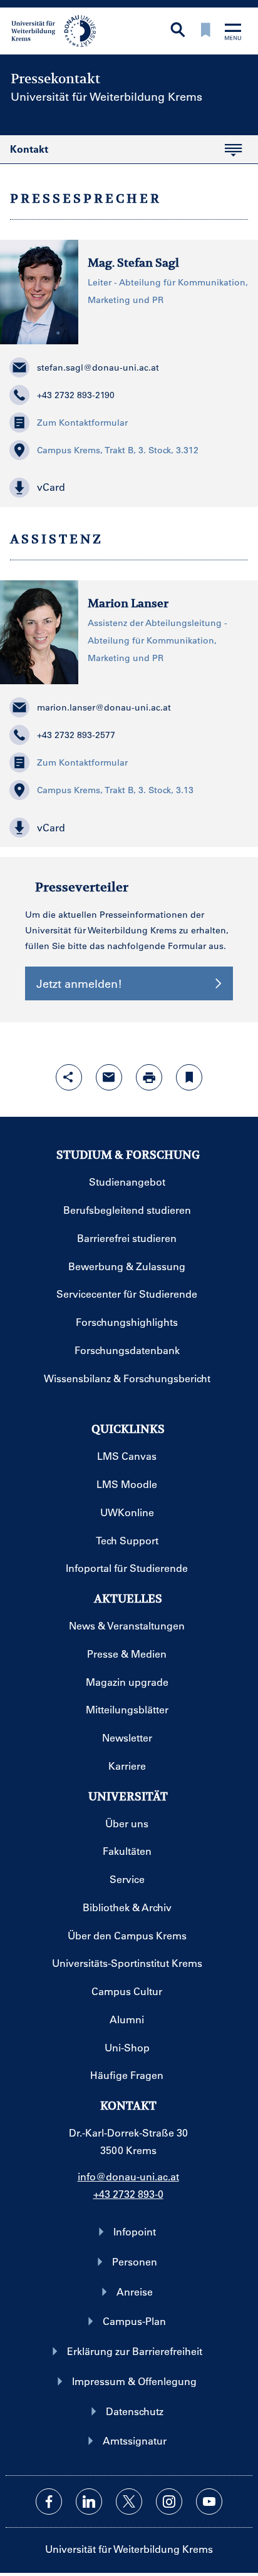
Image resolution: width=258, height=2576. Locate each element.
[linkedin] (89, 2502)
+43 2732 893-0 (128, 2194)
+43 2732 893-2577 (76, 735)
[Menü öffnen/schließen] (233, 33)
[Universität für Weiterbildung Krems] (58, 30)
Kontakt (24, 153)
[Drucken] (149, 1077)
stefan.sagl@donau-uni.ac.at (98, 367)
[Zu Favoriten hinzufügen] (189, 1077)
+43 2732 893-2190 (76, 395)
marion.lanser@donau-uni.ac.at (104, 707)
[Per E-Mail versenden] (109, 1077)
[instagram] (169, 2502)
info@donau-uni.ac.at (128, 2176)
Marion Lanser (128, 603)
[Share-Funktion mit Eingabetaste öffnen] (69, 1077)
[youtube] (209, 2502)
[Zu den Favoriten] (205, 31)
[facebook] (49, 2502)
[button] (129, 488)
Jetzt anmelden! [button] (79, 983)
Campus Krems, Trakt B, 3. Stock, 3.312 (118, 450)
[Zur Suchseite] (178, 31)
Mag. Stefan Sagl (133, 263)
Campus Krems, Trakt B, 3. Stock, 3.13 (115, 790)
